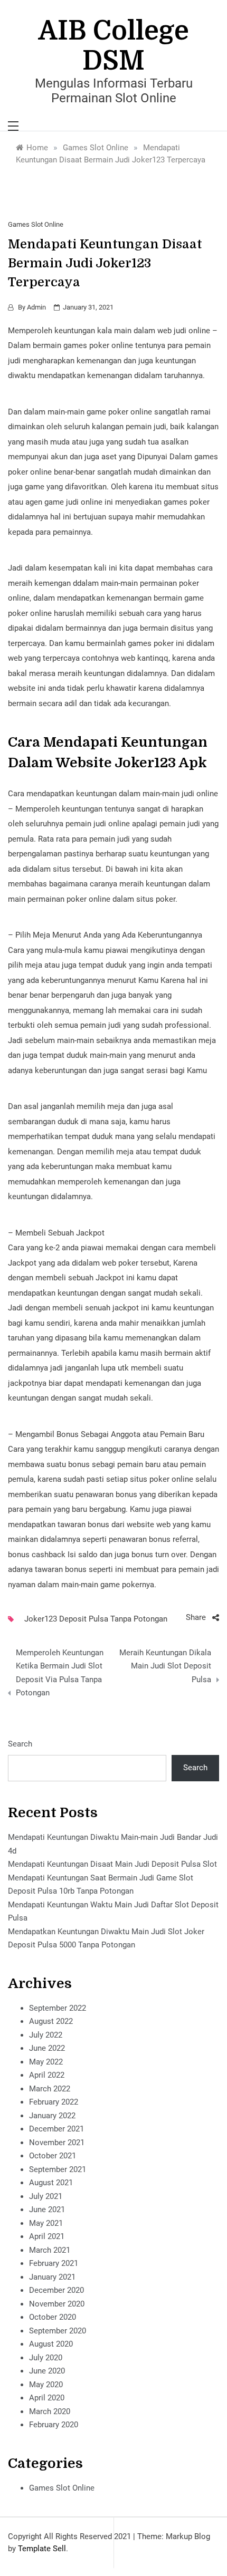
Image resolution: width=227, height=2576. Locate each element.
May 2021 (46, 2223)
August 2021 (51, 2183)
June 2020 (47, 2371)
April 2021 (47, 2236)
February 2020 (54, 2425)
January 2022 (52, 2116)
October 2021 (53, 2156)
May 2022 (46, 2062)
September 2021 (58, 2169)
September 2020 (58, 2331)
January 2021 (52, 2277)
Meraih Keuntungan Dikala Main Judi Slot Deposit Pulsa (165, 1666)
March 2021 (50, 2250)
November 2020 (57, 2304)
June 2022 (47, 2048)
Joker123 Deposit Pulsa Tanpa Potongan (96, 1619)
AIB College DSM (114, 46)
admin (36, 307)
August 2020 (51, 2344)
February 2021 (54, 2263)
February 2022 (54, 2102)
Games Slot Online (36, 224)
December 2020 (56, 2290)
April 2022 (47, 2075)
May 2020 (46, 2385)
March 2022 (50, 2089)
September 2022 (58, 2008)
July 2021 (46, 2196)
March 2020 (50, 2411)
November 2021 (57, 2143)
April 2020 (47, 2398)
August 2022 (51, 2021)
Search (20, 1744)
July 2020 (46, 2358)
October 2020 (53, 2317)
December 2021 (56, 2129)
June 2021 (47, 2210)
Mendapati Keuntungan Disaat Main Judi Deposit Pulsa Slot (112, 1864)
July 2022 (46, 2035)
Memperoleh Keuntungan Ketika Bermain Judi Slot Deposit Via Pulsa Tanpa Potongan (60, 1673)
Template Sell (42, 2549)
